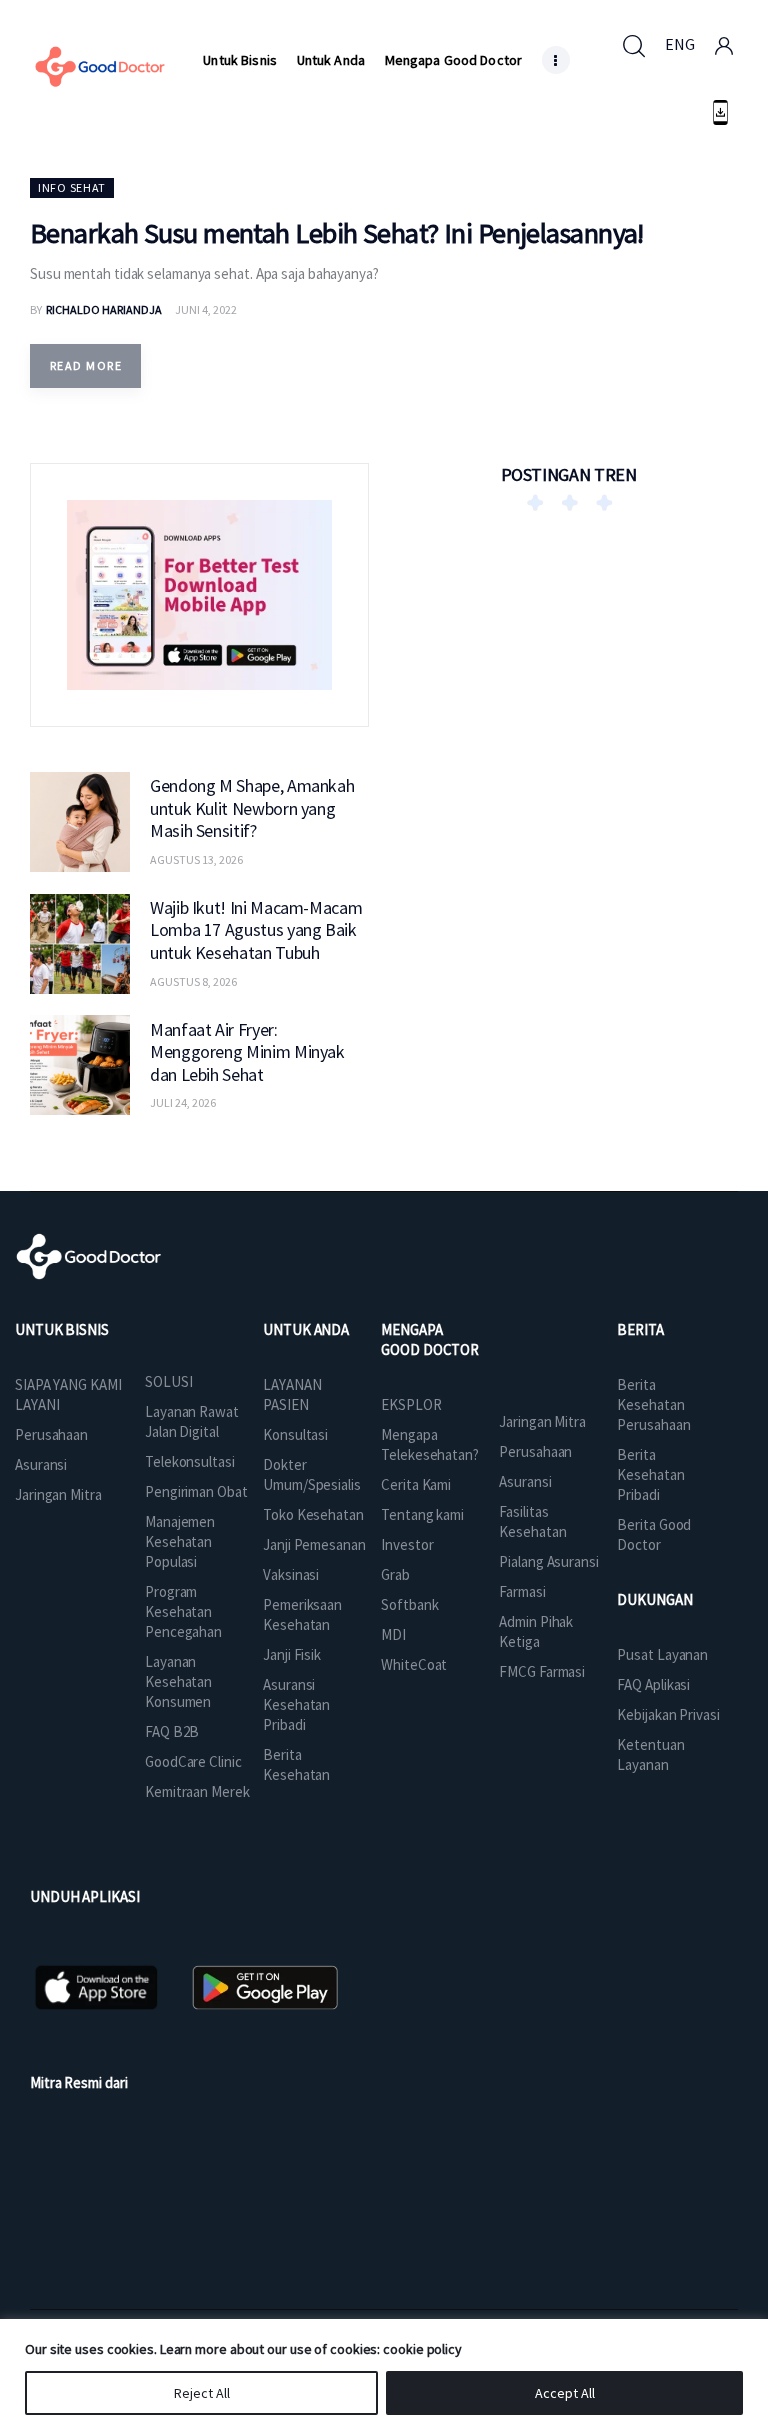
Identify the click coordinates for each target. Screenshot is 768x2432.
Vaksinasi (291, 1574)
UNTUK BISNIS (62, 1329)
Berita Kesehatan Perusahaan (653, 1404)
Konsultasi (295, 1434)
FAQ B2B (172, 1731)
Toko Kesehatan (313, 1514)
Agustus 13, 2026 (196, 859)
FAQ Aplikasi (653, 1684)
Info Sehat (72, 187)
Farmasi (522, 1591)
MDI (393, 1634)
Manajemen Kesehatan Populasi (180, 1541)
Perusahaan (51, 1434)
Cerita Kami (416, 1484)
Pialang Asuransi (548, 1561)
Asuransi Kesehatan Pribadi (296, 1704)
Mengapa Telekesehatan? (430, 1444)
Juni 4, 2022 (206, 309)
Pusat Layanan (662, 1654)
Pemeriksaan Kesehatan (302, 1614)
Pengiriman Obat (196, 1491)
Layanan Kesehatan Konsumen (178, 1681)
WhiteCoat (414, 1664)
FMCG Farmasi (542, 1671)
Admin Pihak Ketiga (536, 1631)
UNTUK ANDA (306, 1329)
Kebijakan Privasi (668, 1714)
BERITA (640, 1329)
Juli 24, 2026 (183, 1102)
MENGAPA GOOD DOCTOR (430, 1339)
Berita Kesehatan (296, 1764)
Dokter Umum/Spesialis (312, 1474)
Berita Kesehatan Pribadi (650, 1474)
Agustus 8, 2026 (193, 981)
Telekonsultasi (190, 1461)
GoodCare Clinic (193, 1761)
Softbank (409, 1604)
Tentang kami (422, 1514)
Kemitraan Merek (197, 1791)
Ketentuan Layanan (650, 1754)
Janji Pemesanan (314, 1544)
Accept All (565, 2393)
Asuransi (41, 1464)
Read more (86, 365)
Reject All (202, 2393)
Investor (407, 1544)
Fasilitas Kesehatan (532, 1521)
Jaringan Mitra (58, 1494)
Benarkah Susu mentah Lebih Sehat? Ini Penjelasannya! (337, 233)
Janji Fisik (292, 1654)
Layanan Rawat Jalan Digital (192, 1421)
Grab (395, 1574)
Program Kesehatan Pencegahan (183, 1611)
